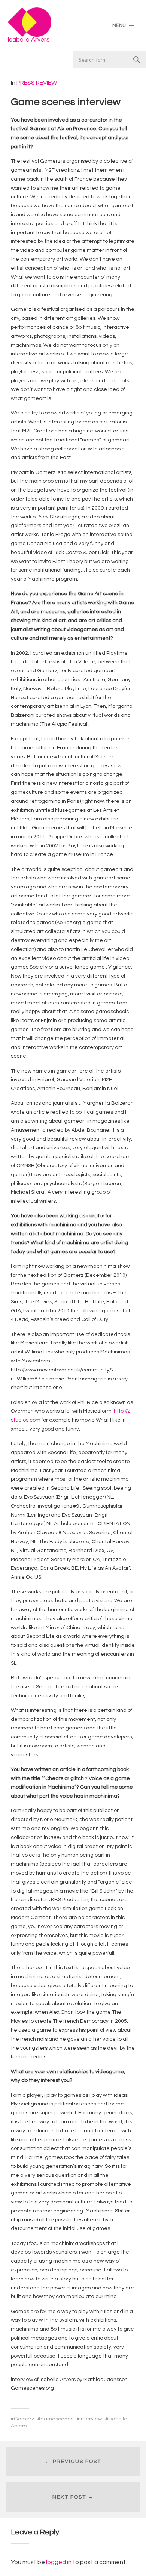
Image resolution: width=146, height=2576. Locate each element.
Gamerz (24, 2419)
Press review (37, 83)
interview (91, 2419)
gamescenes (57, 2419)
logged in (59, 2562)
